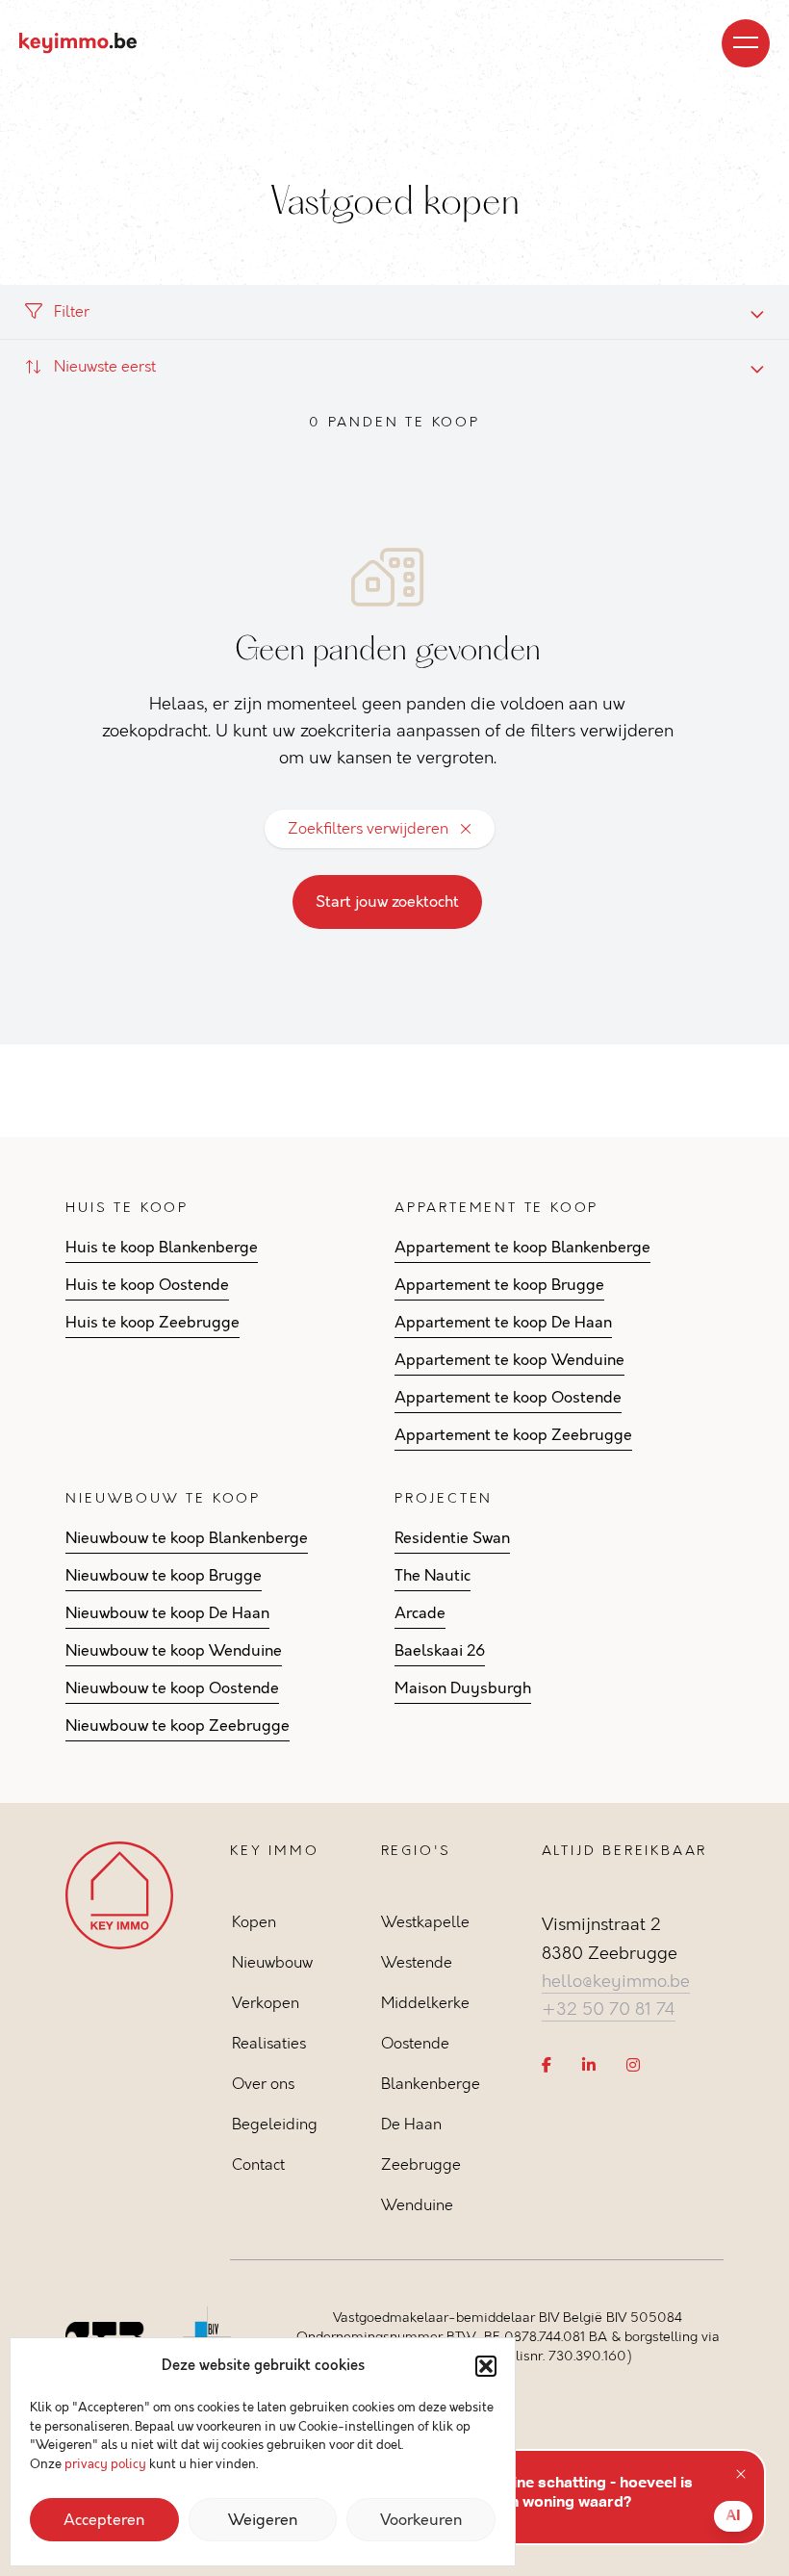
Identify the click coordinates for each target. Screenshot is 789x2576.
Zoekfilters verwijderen (368, 828)
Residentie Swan (452, 1538)
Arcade (420, 1613)
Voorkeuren (421, 2520)
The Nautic (433, 1576)
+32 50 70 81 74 (609, 2009)
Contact (258, 2164)
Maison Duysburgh (463, 1688)
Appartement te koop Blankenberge (522, 1248)
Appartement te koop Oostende (508, 1398)
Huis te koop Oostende (147, 1285)
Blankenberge (431, 2084)
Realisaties (269, 2043)
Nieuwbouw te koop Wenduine (174, 1651)
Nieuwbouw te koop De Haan (167, 1613)
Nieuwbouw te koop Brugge (164, 1576)
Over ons (263, 2084)
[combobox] (394, 367)
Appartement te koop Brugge (499, 1285)
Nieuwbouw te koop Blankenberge (187, 1538)
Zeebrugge (421, 2164)
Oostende (415, 2043)
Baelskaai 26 (440, 1651)
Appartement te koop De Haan (503, 1323)
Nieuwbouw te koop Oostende (172, 1688)
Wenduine (417, 2205)
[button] (486, 2366)
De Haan (411, 2124)
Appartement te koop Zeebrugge (513, 1435)
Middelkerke (425, 2003)
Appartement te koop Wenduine (509, 1360)
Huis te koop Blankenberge (162, 1248)
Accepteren (104, 2520)
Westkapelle (425, 1922)
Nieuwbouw (272, 1962)
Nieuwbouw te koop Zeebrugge (178, 1726)
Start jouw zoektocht (387, 902)
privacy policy (105, 2464)
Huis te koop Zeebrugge (153, 1323)
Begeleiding (275, 2124)
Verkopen (266, 2003)
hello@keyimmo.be (616, 1981)
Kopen (254, 1922)
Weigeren (263, 2520)
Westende (417, 1962)
